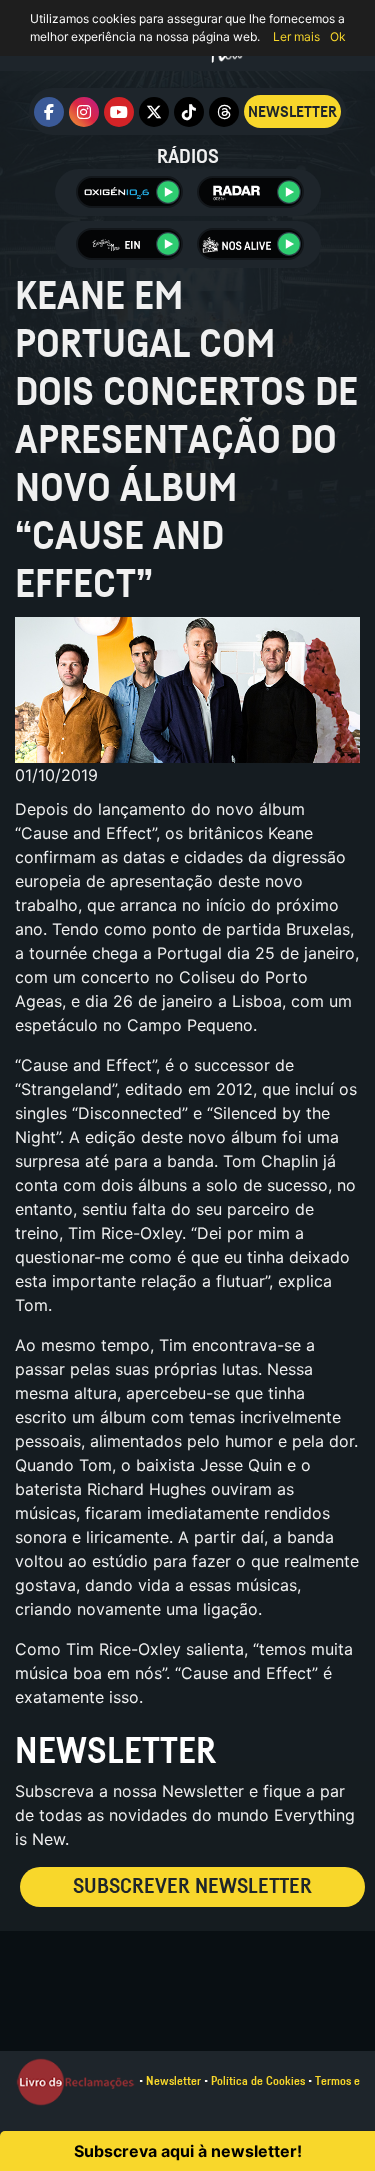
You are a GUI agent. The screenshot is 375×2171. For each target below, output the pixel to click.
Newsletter (173, 2081)
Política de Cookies (258, 2081)
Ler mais (296, 36)
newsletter (292, 112)
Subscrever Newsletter (192, 1886)
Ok (338, 36)
